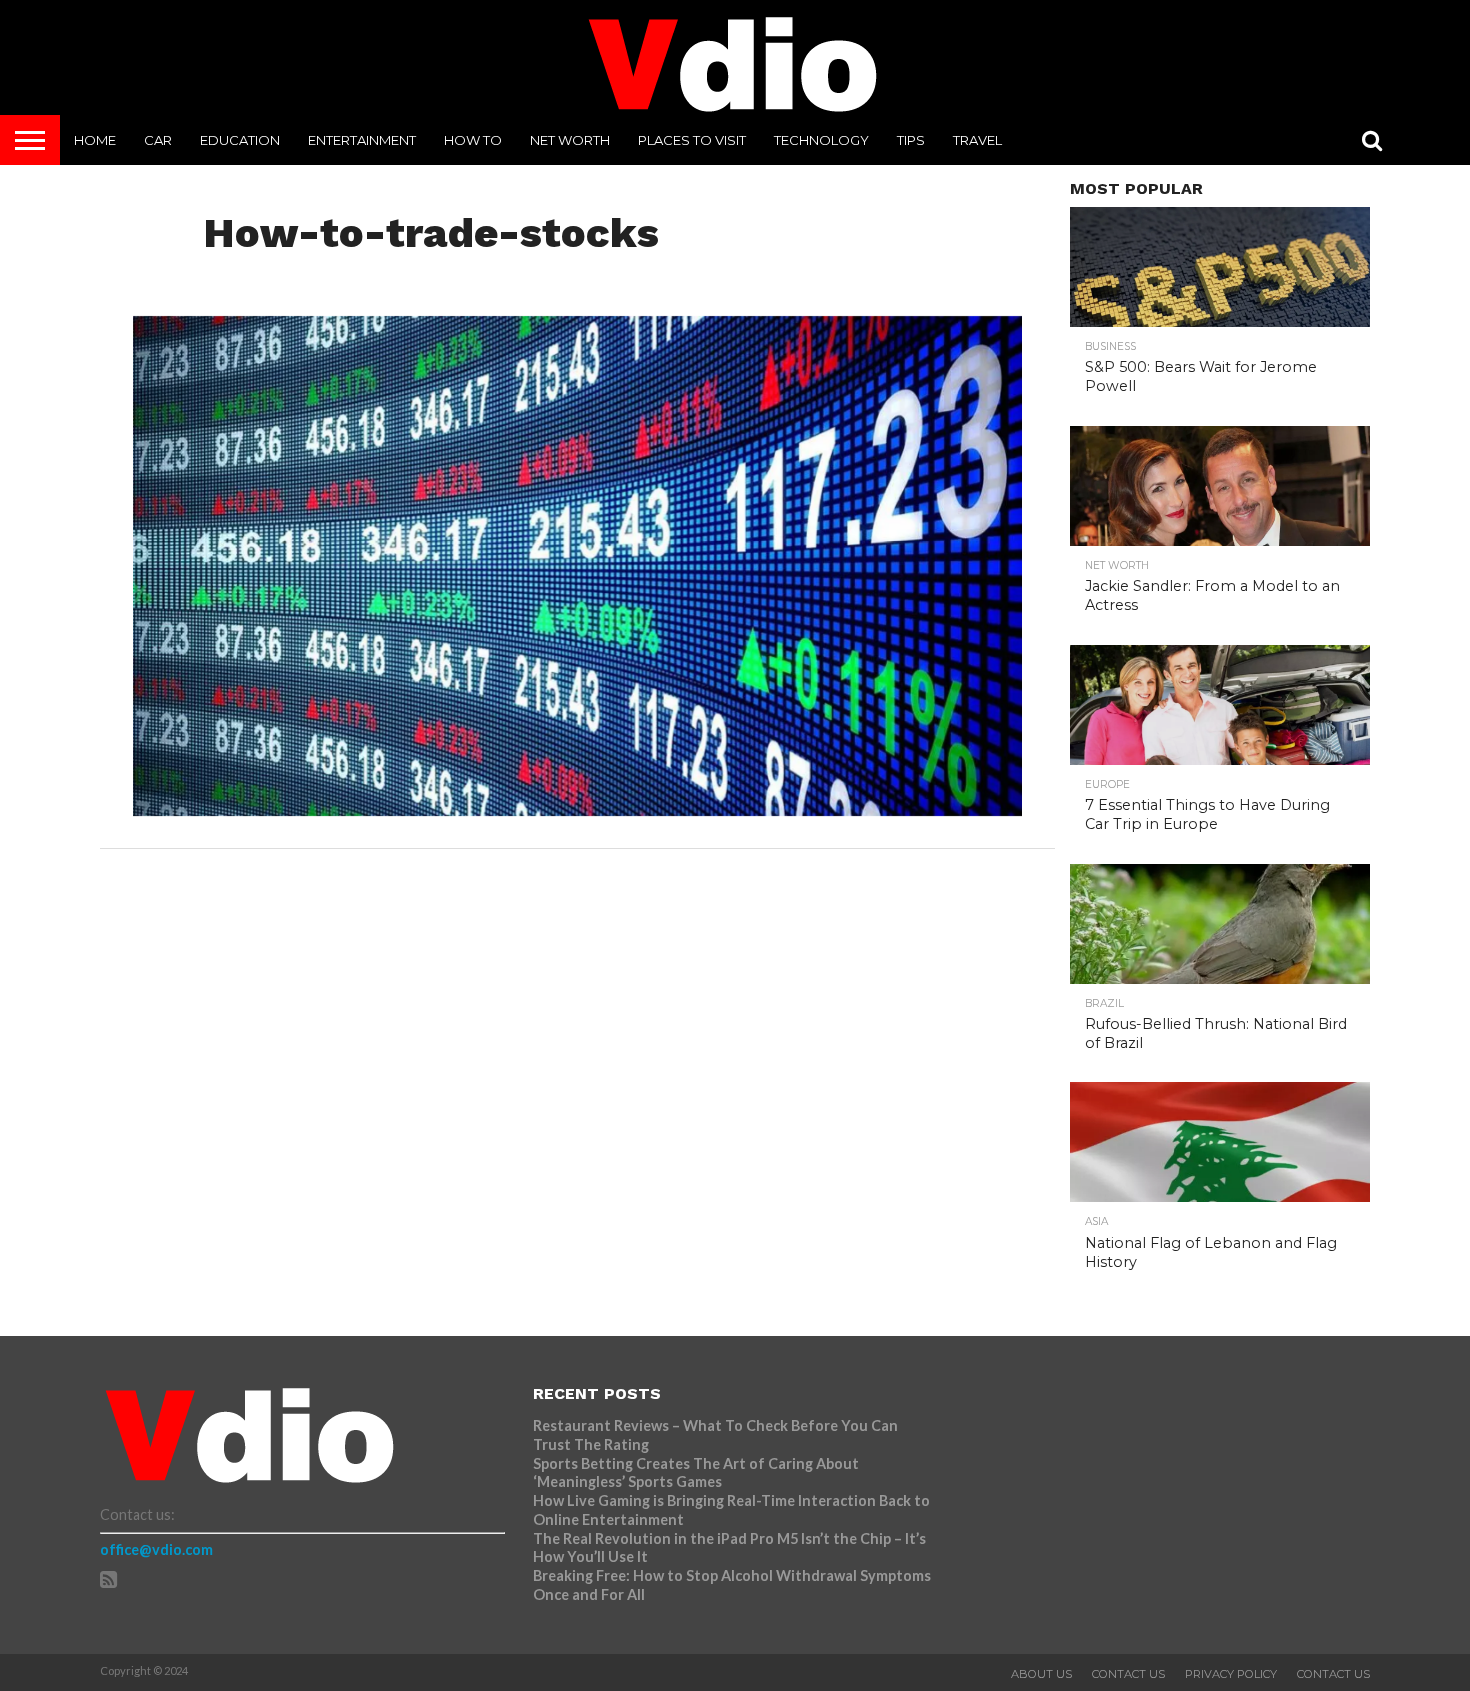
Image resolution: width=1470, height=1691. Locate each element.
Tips (911, 140)
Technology (821, 140)
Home (95, 140)
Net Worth (570, 140)
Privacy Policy (1231, 1674)
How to (473, 140)
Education (240, 140)
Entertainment (362, 140)
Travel (977, 140)
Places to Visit (692, 140)
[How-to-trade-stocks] (577, 809)
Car (158, 140)
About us (1041, 1674)
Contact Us (1128, 1674)
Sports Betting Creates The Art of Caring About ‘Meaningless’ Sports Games (696, 1473)
